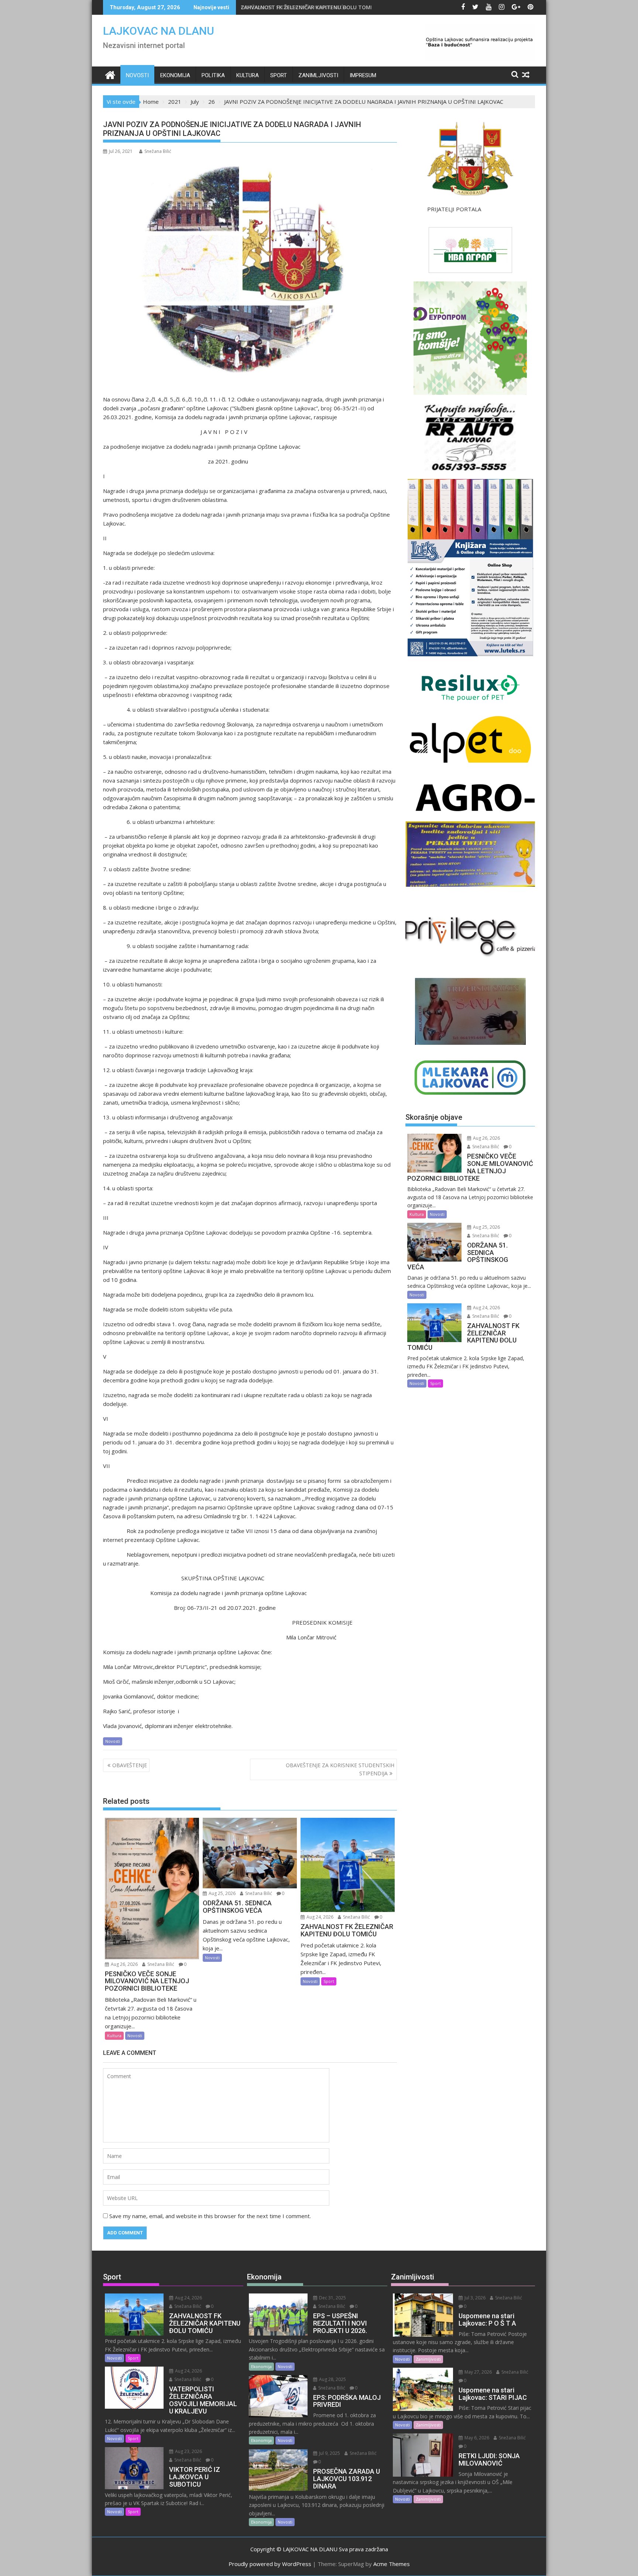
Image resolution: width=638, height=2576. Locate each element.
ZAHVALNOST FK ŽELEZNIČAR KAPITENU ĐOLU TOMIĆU (310, 7)
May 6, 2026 (476, 2438)
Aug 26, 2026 (124, 1964)
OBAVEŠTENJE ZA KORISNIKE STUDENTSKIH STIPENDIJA (340, 1769)
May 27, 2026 (478, 2372)
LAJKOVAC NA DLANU (159, 31)
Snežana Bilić (158, 151)
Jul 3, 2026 (474, 2298)
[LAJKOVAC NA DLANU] (110, 74)
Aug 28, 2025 (332, 2379)
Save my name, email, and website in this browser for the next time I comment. (210, 2216)
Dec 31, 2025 (332, 2298)
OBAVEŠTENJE (130, 1765)
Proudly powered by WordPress (270, 2564)
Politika (213, 75)
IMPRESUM (363, 75)
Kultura (248, 75)
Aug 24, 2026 (319, 1917)
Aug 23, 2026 (188, 2451)
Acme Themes (392, 2564)
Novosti (137, 75)
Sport (279, 75)
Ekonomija (175, 75)
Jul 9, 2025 (329, 2453)
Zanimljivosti (318, 75)
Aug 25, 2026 (222, 1893)
